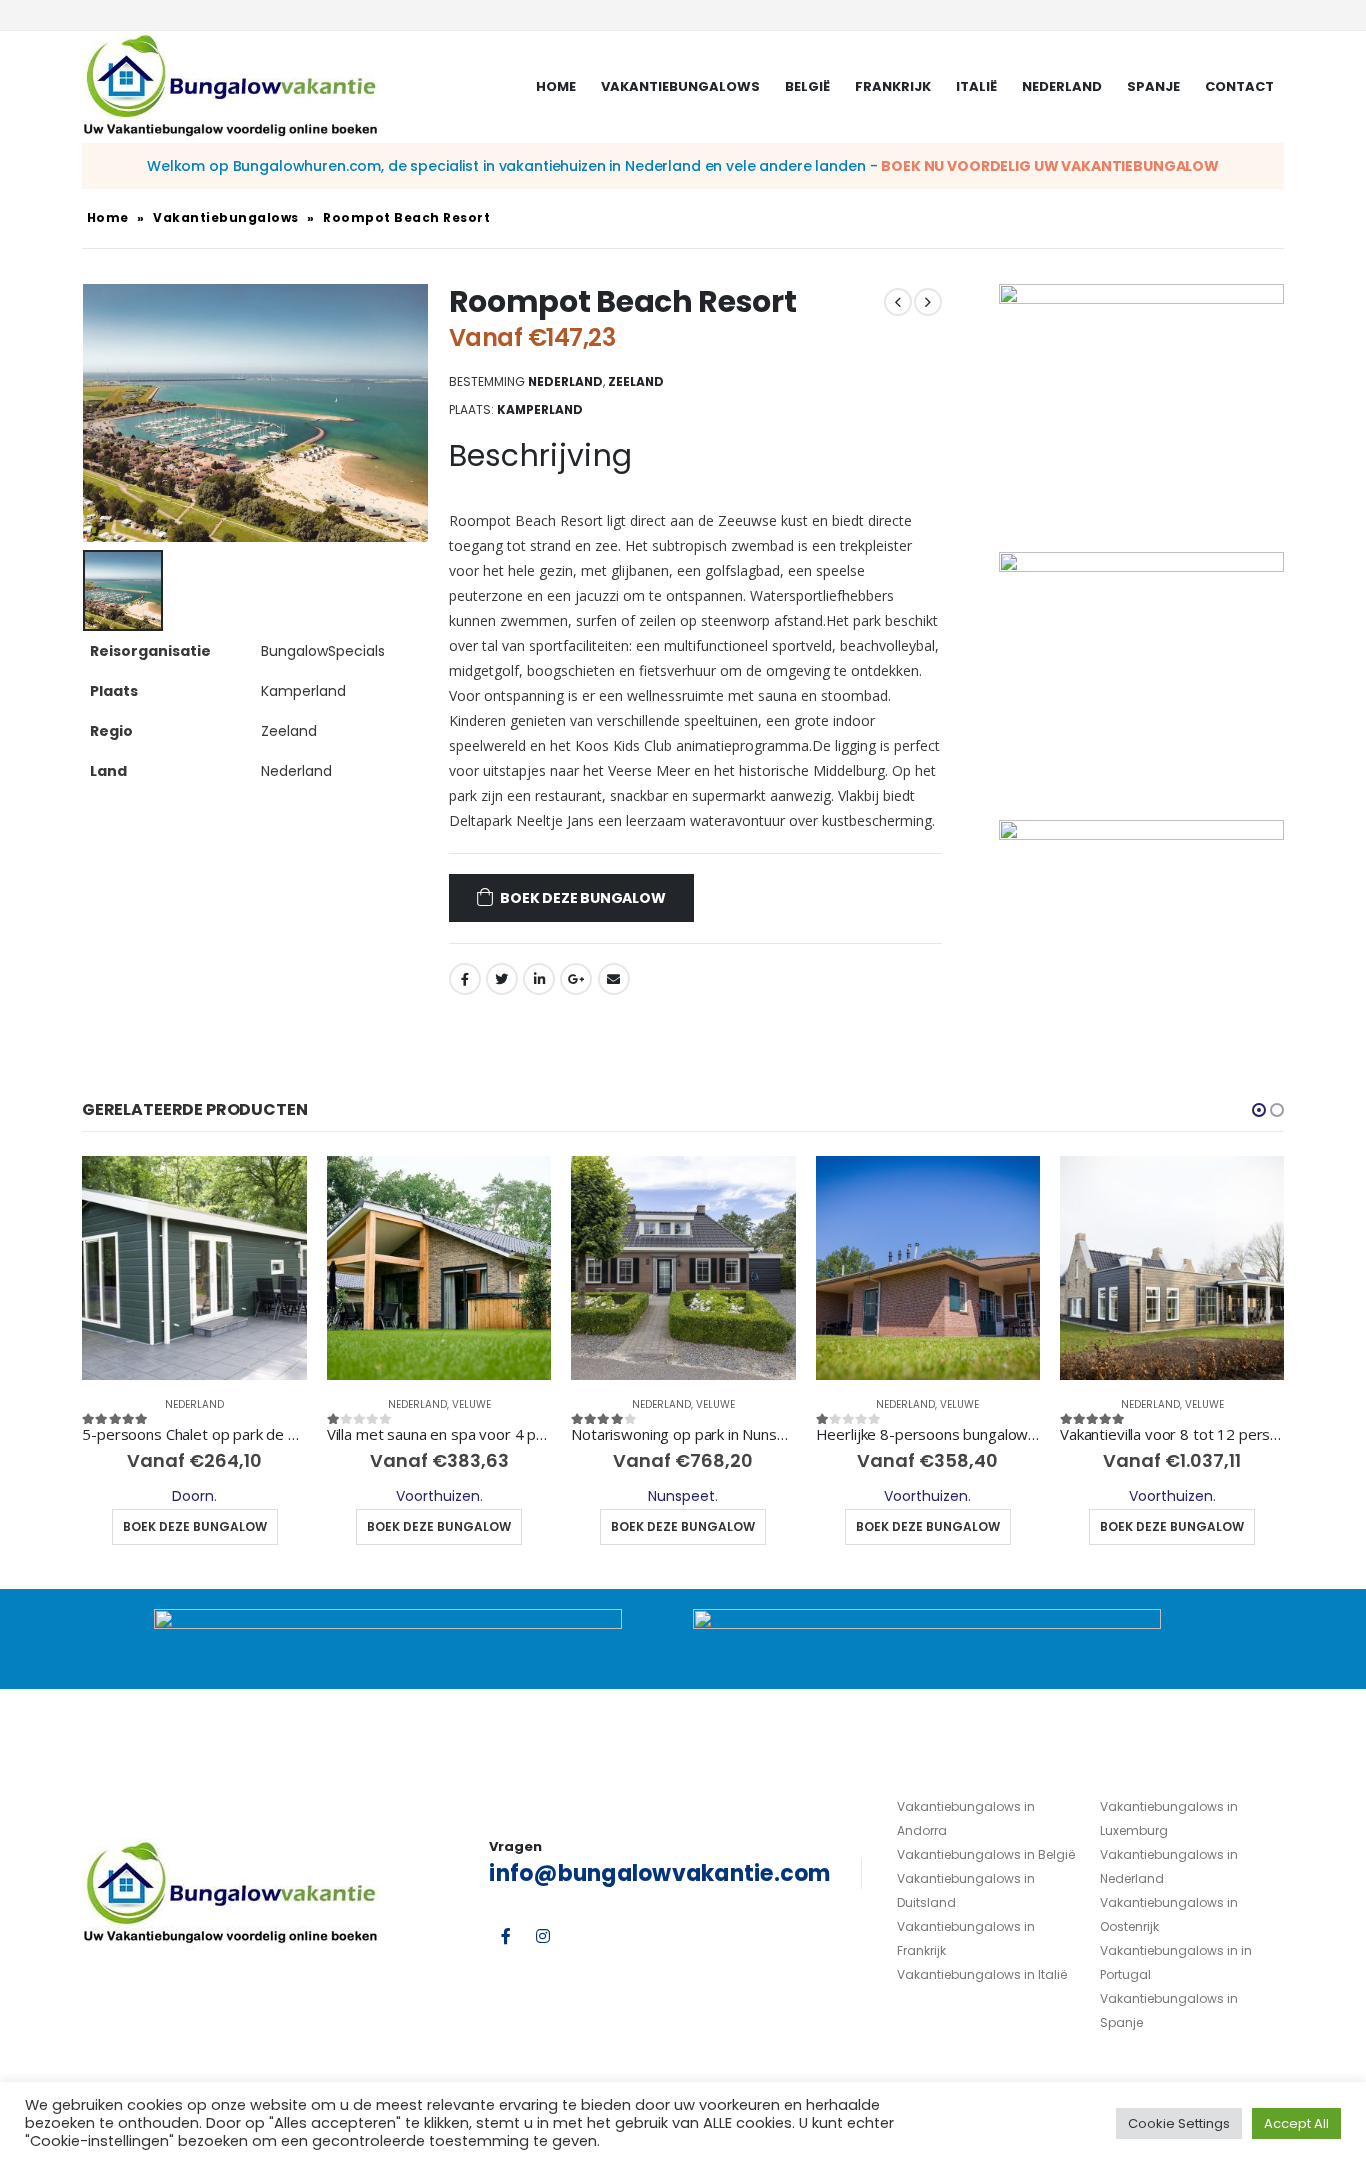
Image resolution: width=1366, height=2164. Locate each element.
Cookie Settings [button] (1179, 2123)
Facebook (465, 979)
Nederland (1062, 86)
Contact (1239, 86)
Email (614, 979)
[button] (1259, 1110)
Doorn (193, 1496)
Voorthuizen (438, 1496)
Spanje (1153, 86)
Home (556, 86)
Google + (576, 979)
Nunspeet (681, 1496)
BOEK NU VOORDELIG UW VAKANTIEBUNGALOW (1050, 166)
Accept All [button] (1296, 2123)
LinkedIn (539, 979)
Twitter (502, 979)
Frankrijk (893, 86)
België (807, 86)
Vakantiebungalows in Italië (982, 1974)
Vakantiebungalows (680, 86)
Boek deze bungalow (582, 898)
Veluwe (471, 1404)
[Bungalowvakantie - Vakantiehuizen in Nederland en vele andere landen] (232, 87)
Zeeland (636, 381)
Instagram (543, 1936)
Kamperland (540, 409)
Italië (976, 86)
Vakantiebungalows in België (986, 1854)
